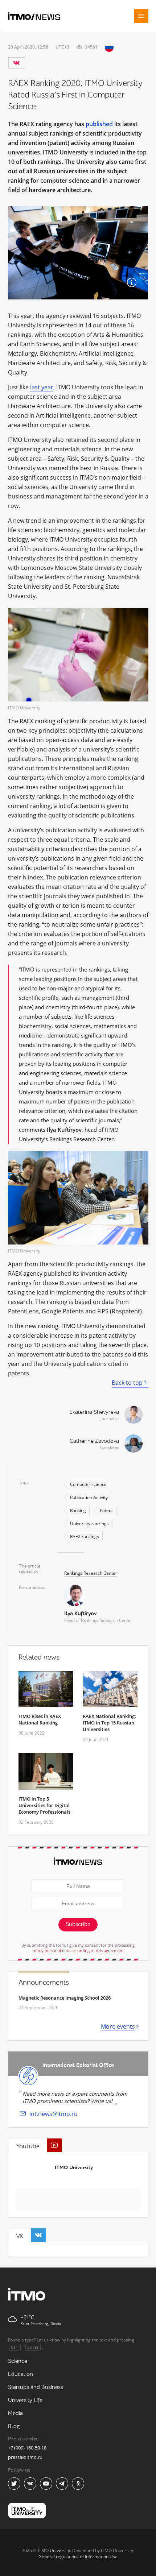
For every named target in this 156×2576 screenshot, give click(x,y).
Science (18, 2361)
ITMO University (74, 2168)
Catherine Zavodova (94, 1441)
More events (118, 2026)
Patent (106, 1510)
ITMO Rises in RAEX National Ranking (40, 1719)
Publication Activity (89, 1497)
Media (15, 2413)
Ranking (78, 1510)
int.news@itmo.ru (54, 2114)
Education (20, 2374)
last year (42, 387)
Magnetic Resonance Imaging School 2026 (65, 1998)
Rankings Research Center (91, 1573)
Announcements (44, 1983)
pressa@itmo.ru (25, 2457)
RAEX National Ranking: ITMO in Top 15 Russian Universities (109, 1723)
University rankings (89, 1523)
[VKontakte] (16, 63)
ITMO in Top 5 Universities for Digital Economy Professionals (44, 1805)
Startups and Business (36, 2387)
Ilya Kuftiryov (80, 1614)
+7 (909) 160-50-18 (27, 2448)
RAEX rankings (85, 1537)
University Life (25, 2400)
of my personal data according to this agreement (78, 1950)
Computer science (88, 1484)
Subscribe (78, 1924)
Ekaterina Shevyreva (94, 1412)
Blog (14, 2426)
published (99, 124)
